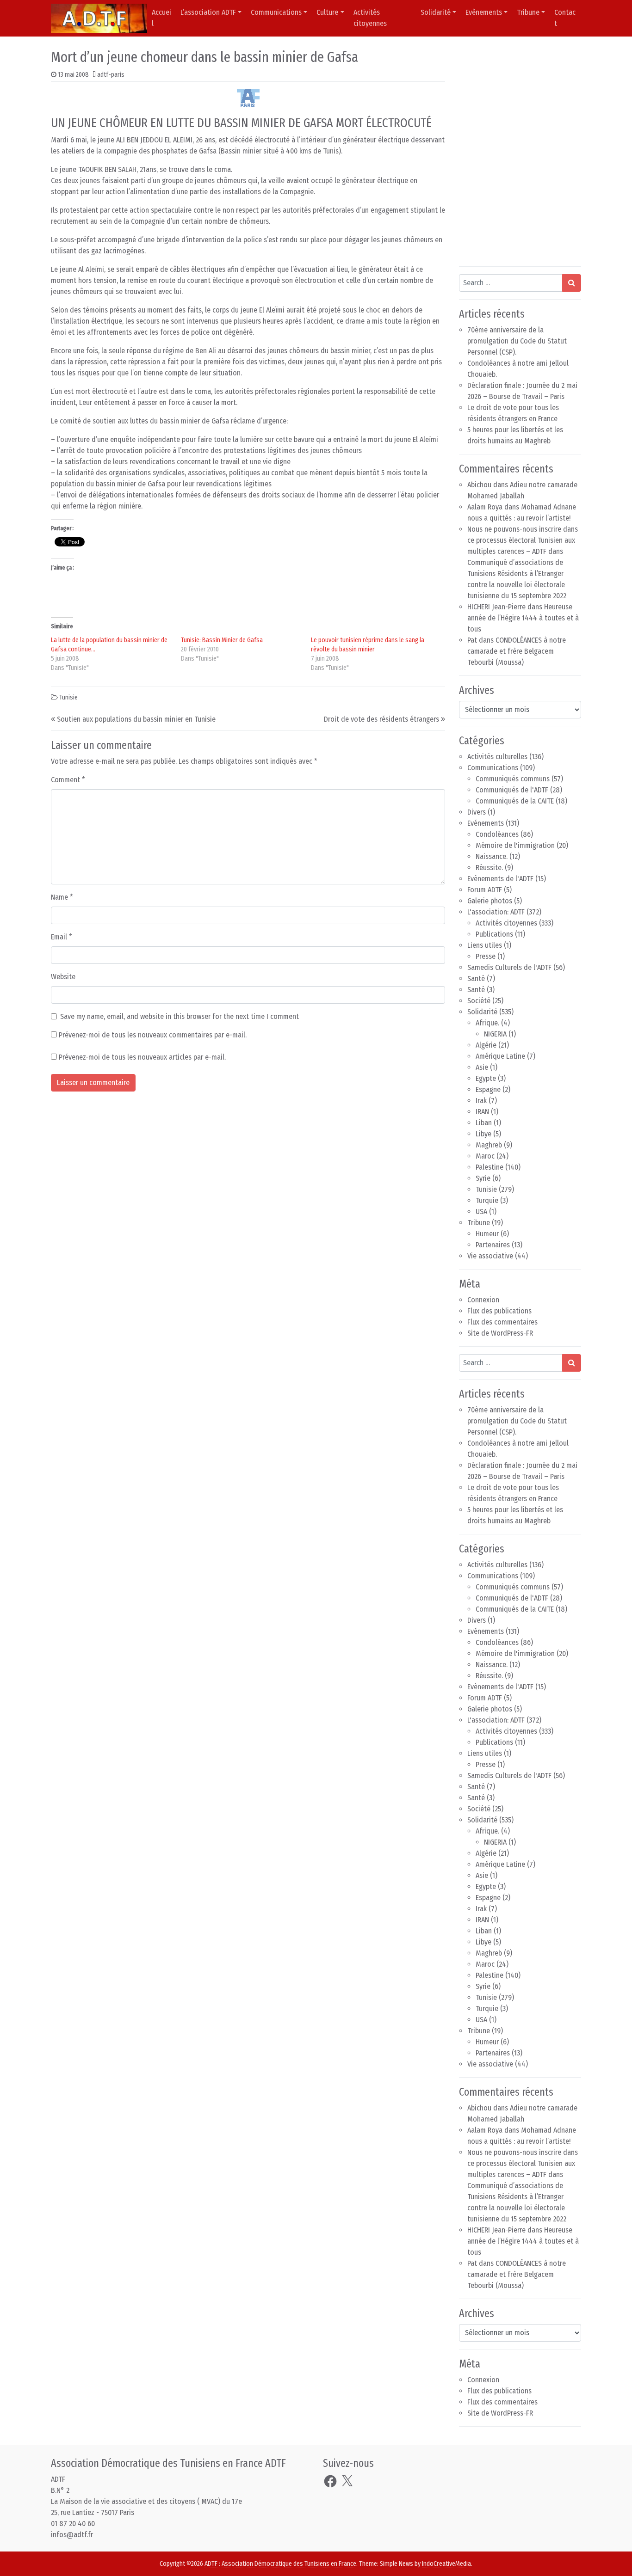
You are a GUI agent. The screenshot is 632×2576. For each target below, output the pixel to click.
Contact (565, 18)
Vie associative (490, 1256)
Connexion (483, 1300)
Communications (276, 12)
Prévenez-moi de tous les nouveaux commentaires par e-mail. (153, 1035)
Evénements (486, 823)
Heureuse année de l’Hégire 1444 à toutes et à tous (523, 618)
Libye (483, 1134)
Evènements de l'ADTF (500, 879)
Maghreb (489, 1145)
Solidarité (436, 12)
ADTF (211, 2564)
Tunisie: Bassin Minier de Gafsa (222, 640)
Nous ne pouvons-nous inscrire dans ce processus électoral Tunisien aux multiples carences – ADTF (523, 540)
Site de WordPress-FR (500, 1333)
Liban (484, 1123)
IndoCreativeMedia (446, 2564)
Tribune (528, 12)
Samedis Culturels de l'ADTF (509, 967)
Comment (68, 780)
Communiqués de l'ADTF (512, 790)
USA (481, 1211)
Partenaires (493, 1245)
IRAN (482, 1112)
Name (62, 897)
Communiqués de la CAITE (515, 801)
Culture (327, 12)
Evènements (484, 12)
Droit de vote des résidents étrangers (381, 719)
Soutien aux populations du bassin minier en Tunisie (136, 719)
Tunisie (68, 697)
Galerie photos (490, 901)
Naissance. (492, 856)
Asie (482, 1067)
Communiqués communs (513, 779)
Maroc (485, 1156)
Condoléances (497, 834)
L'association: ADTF (496, 912)
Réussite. (489, 868)
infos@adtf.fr (72, 2535)
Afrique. (487, 1023)
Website (63, 977)
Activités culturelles (497, 757)
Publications (494, 934)
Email (62, 937)
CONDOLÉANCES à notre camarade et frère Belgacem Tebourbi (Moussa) (517, 651)
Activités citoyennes (370, 18)
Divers (477, 812)
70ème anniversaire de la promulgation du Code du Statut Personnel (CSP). (517, 341)
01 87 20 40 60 (73, 2524)
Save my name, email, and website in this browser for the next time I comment (180, 1016)
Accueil (161, 18)
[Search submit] (572, 283)
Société (479, 1001)
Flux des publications (499, 1311)
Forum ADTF (485, 890)
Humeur (487, 1234)
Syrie (483, 1178)
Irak (481, 1101)
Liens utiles (485, 945)
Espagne (488, 1089)
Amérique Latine (500, 1056)
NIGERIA (495, 1034)
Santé (476, 978)
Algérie (486, 1045)
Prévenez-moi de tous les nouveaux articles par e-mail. (142, 1057)
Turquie (487, 1200)
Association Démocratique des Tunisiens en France (289, 2564)
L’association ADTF (208, 12)
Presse (486, 956)
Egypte (486, 1078)
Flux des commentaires (502, 1322)
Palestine (489, 1167)
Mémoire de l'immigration (515, 845)
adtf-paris (111, 75)
